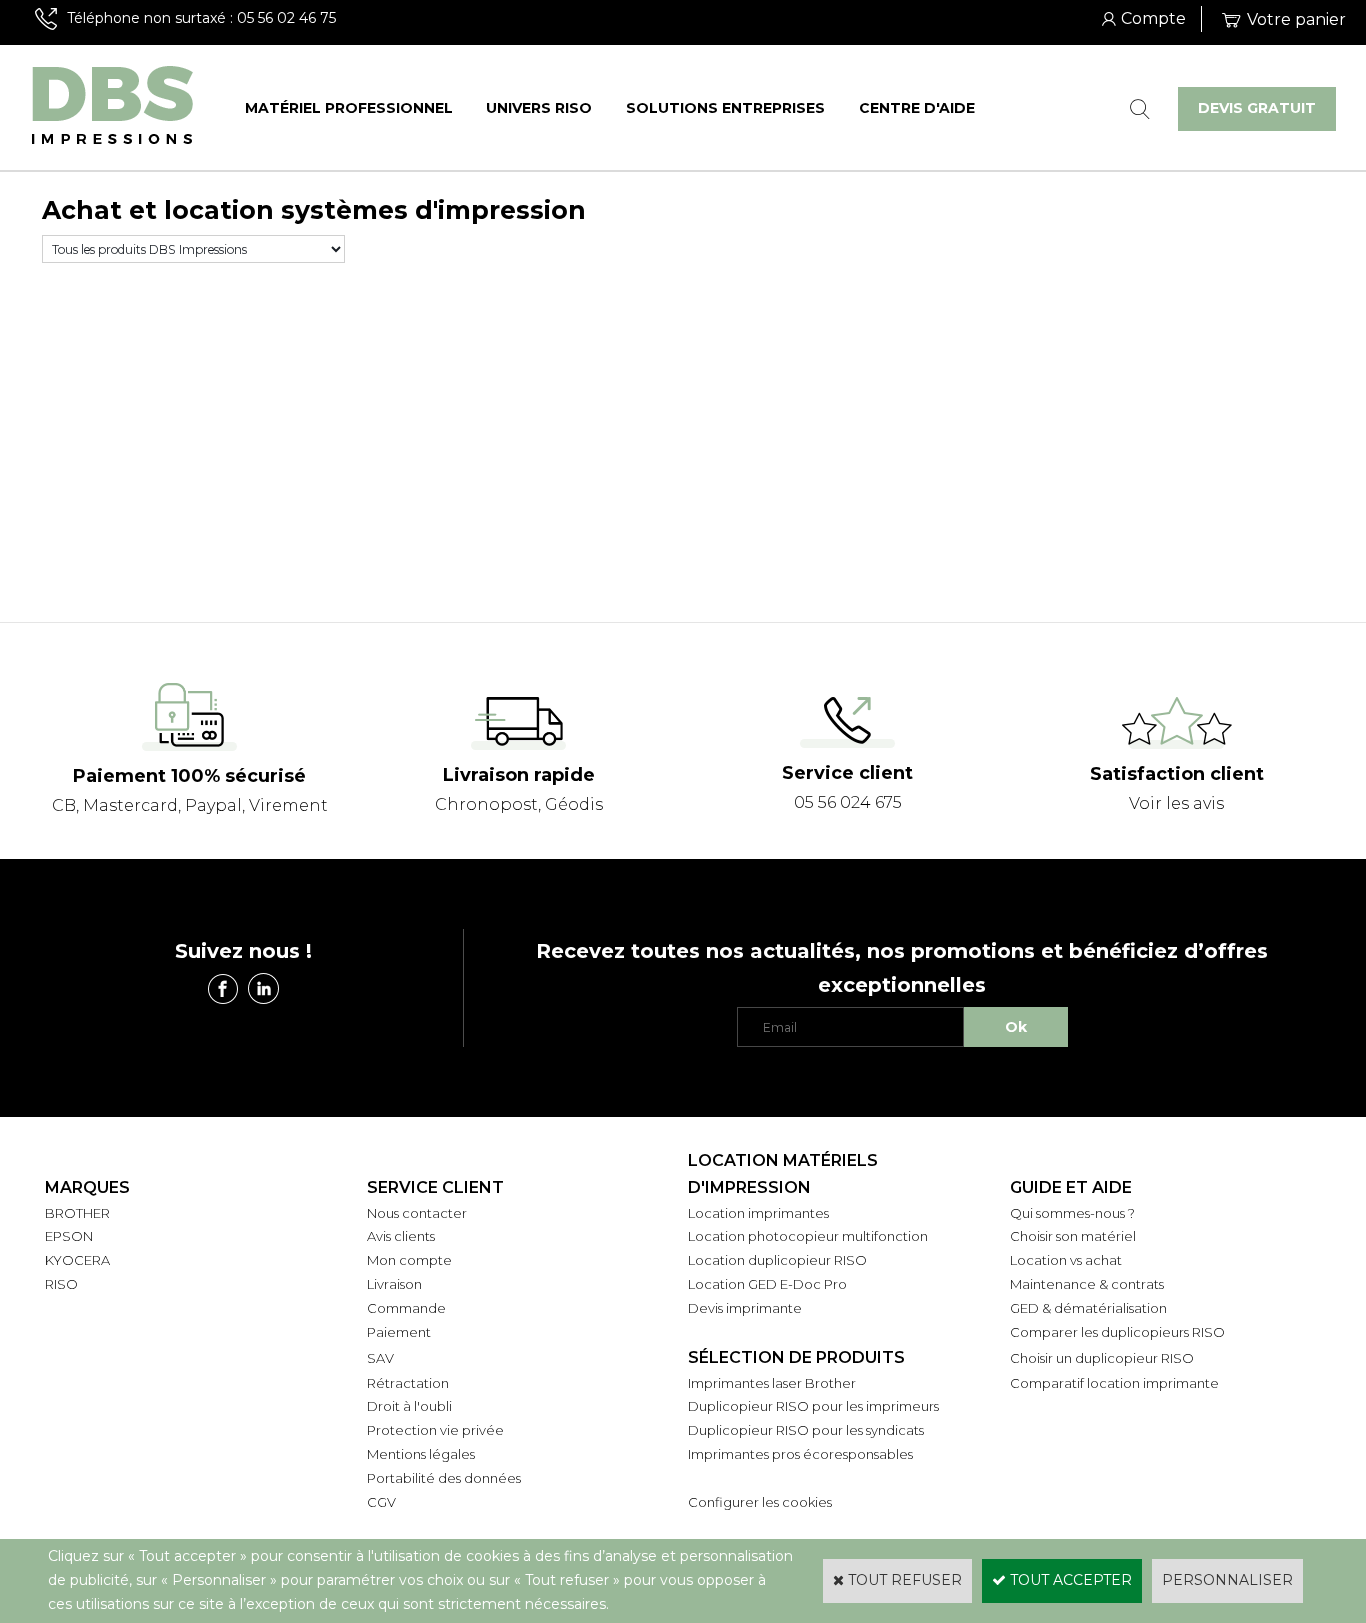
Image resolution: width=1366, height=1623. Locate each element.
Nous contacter (417, 1213)
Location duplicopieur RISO (777, 1260)
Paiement (399, 1332)
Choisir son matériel (1073, 1236)
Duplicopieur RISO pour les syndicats (806, 1430)
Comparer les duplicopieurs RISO (1117, 1332)
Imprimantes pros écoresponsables (800, 1454)
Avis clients (401, 1236)
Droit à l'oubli (409, 1406)
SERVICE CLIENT (435, 1187)
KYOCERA (77, 1260)
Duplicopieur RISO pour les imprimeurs (813, 1406)
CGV (381, 1502)
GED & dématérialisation (1088, 1308)
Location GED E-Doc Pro (767, 1284)
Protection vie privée (435, 1430)
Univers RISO (539, 108)
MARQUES (87, 1187)
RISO (61, 1284)
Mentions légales (421, 1454)
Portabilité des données (444, 1478)
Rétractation (408, 1383)
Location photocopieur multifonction (808, 1236)
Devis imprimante (745, 1308)
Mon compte (409, 1260)
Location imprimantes (758, 1213)
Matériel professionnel (349, 108)
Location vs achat (1066, 1260)
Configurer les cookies (760, 1502)
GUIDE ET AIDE (1071, 1187)
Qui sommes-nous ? (1072, 1213)
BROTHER (77, 1213)
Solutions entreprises (725, 108)
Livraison (394, 1284)
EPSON (69, 1236)
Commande (406, 1308)
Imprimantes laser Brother (772, 1383)
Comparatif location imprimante (1114, 1383)
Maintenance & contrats (1087, 1284)
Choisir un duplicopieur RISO (1102, 1358)
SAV (380, 1358)
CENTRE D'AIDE (917, 108)
